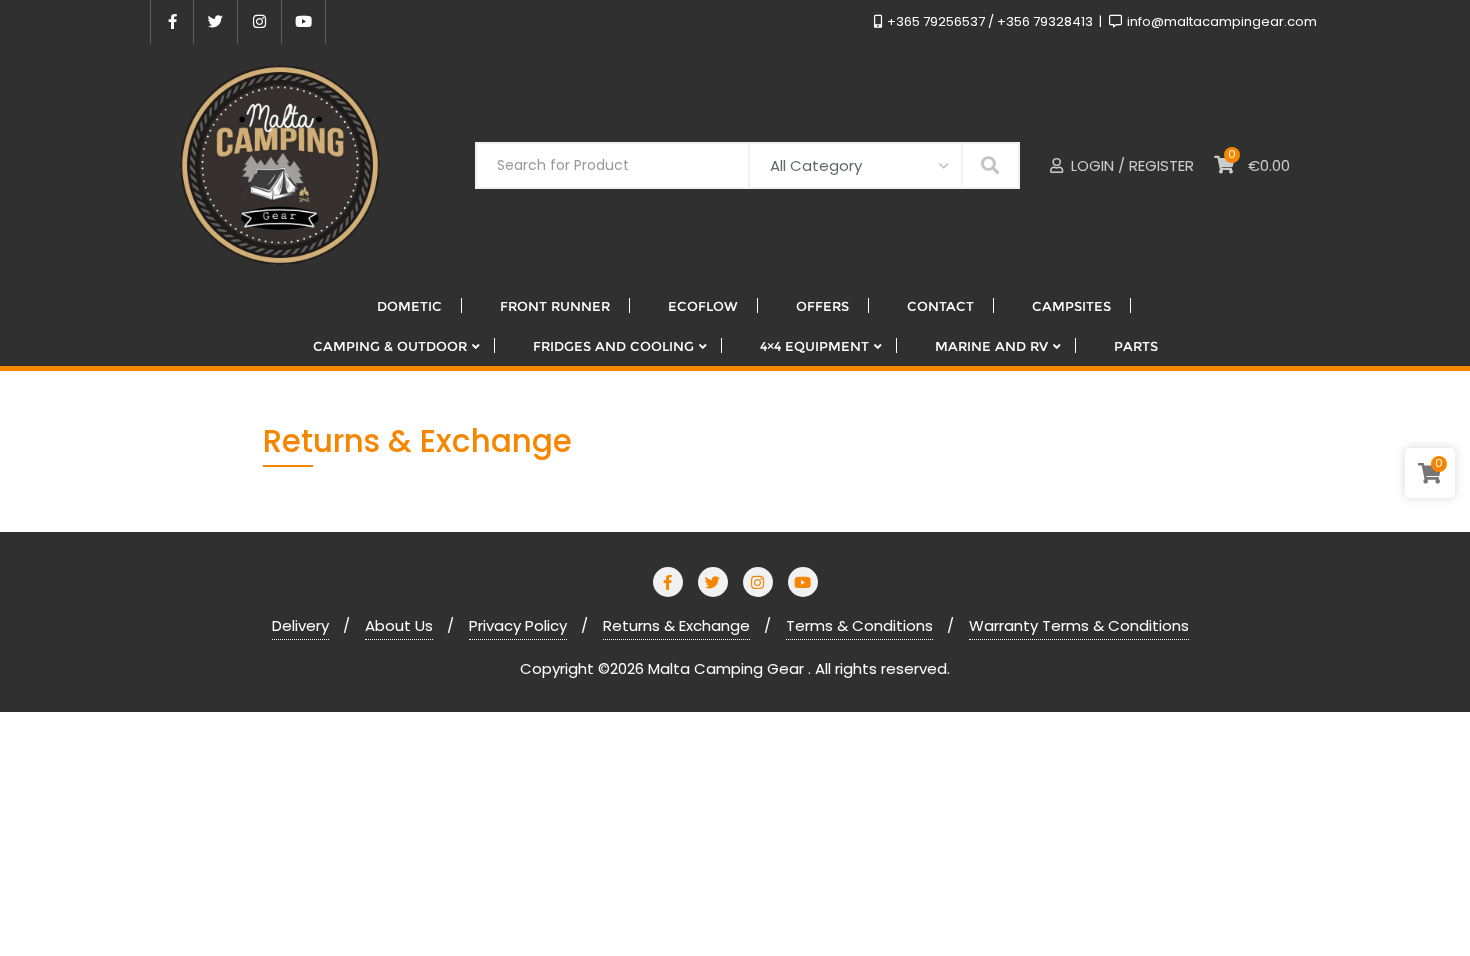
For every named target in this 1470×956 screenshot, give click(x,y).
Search (990, 164)
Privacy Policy (518, 625)
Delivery (300, 625)
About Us (399, 625)
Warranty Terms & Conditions (1079, 625)
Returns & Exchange (676, 625)
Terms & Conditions (859, 625)
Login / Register (1130, 165)
